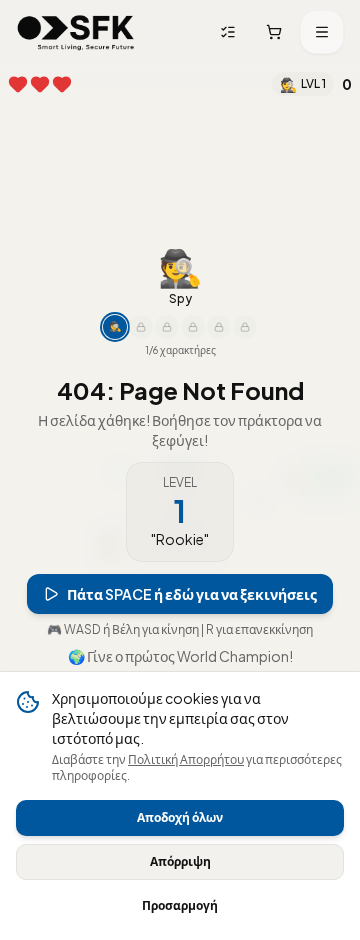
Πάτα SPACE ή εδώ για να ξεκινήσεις (192, 594)
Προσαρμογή (180, 905)
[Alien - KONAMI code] (245, 327)
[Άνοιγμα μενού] (322, 32)
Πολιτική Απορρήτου (186, 759)
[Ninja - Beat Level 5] (141, 327)
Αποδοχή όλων (180, 817)
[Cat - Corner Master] (219, 327)
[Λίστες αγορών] (228, 32)
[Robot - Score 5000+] (193, 327)
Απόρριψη (180, 861)
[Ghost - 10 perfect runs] (167, 327)
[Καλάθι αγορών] (274, 32)
